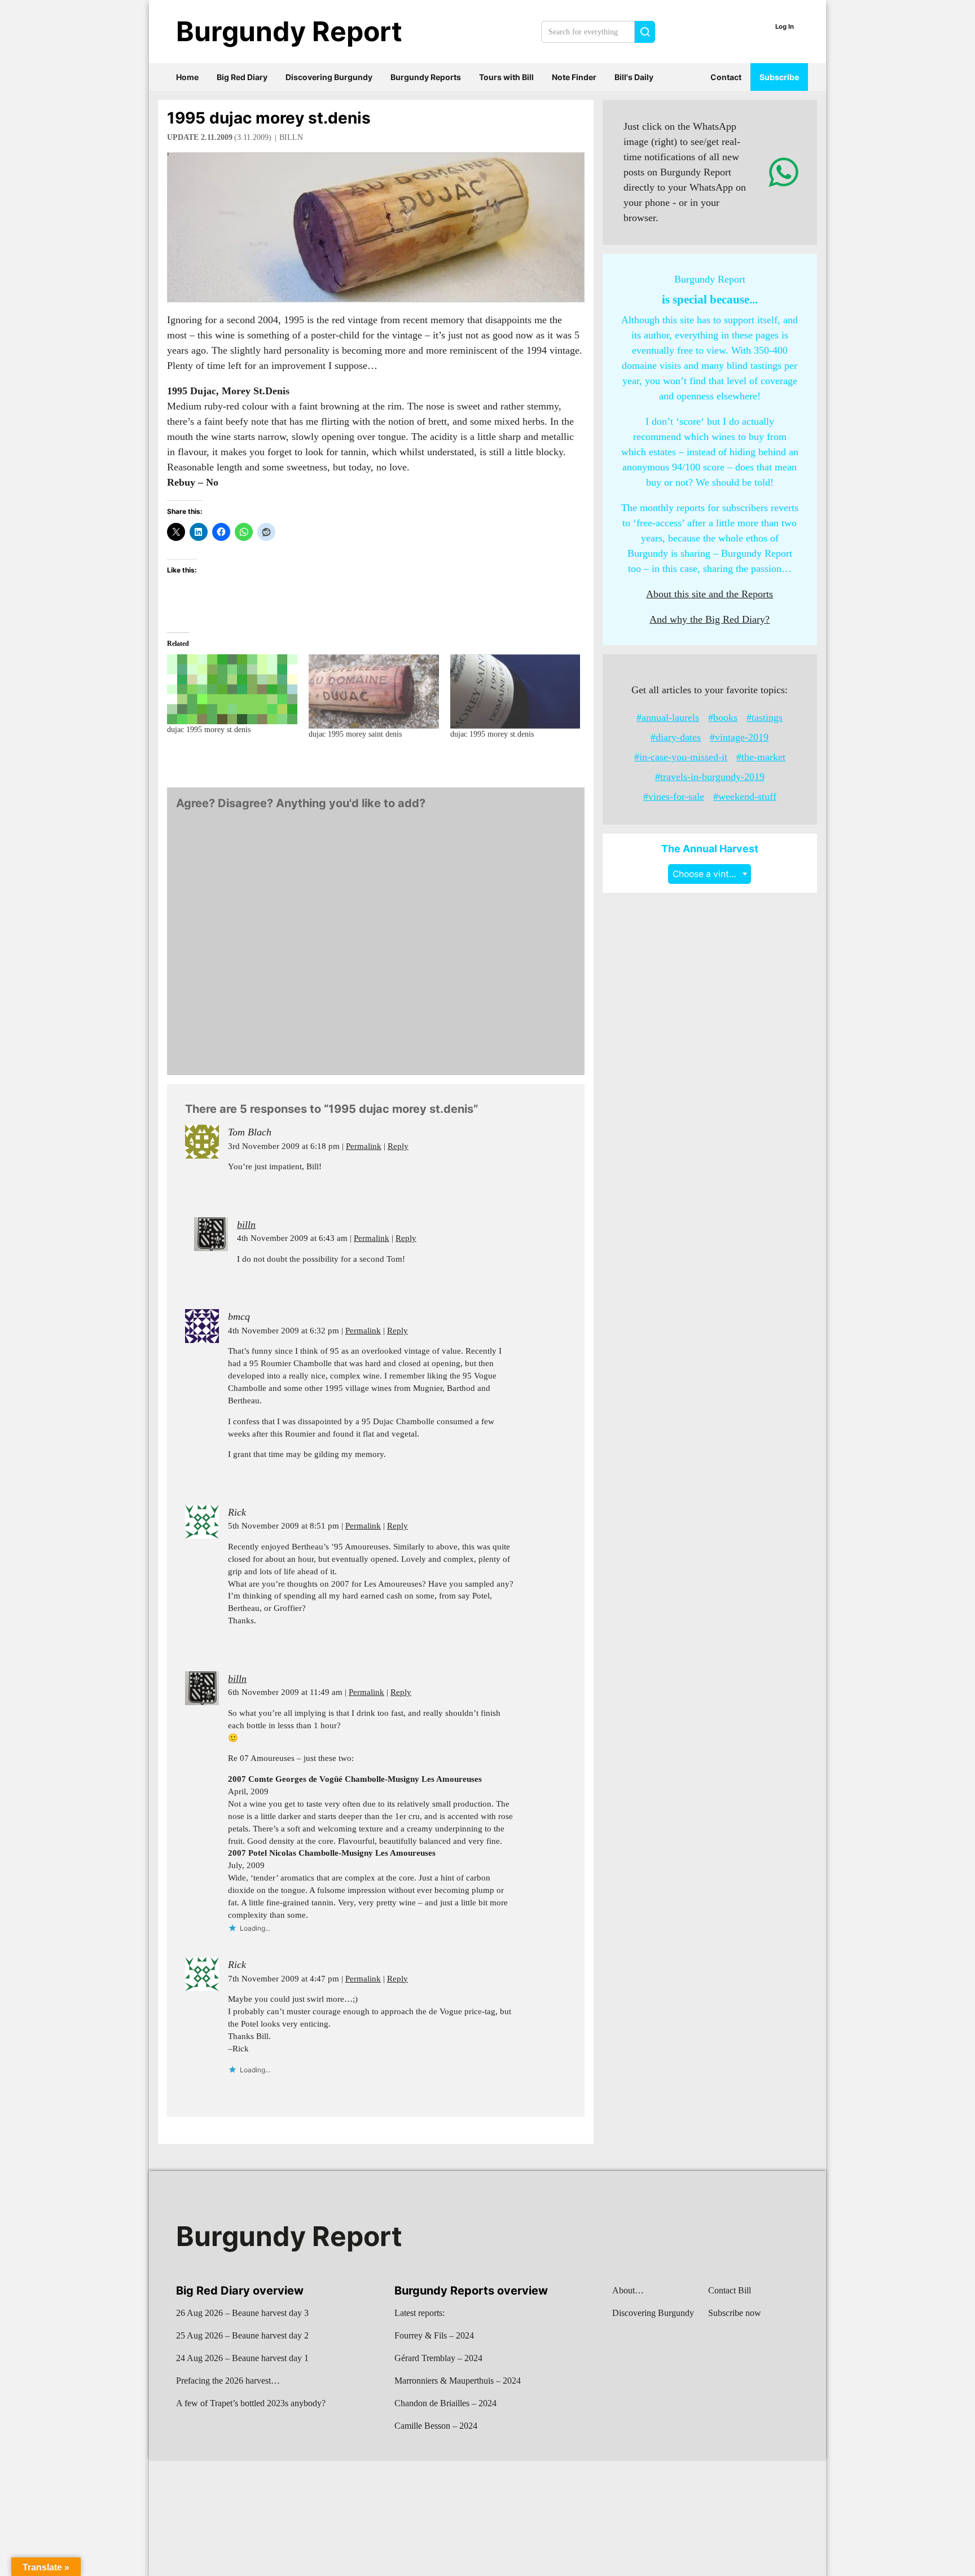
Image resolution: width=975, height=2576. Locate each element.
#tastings (765, 717)
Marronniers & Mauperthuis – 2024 (458, 2381)
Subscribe (779, 77)
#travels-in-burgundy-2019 (710, 777)
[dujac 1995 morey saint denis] (374, 692)
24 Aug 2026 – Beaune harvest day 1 (242, 2358)
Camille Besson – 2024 (436, 2426)
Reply (398, 1146)
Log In (785, 27)
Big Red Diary (242, 77)
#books (723, 717)
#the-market (761, 757)
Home (187, 77)
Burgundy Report (289, 31)
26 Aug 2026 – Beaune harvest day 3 (242, 2313)
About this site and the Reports (710, 594)
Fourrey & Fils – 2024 (434, 2335)
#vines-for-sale (674, 796)
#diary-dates (676, 737)
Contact (726, 77)
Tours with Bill (506, 77)
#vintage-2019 (739, 737)
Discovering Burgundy (329, 77)
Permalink (364, 1146)
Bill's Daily (634, 77)
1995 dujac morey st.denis (269, 118)
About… (628, 2290)
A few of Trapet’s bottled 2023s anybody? (251, 2403)
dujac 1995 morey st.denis (209, 730)
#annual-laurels (668, 717)
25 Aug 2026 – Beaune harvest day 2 (242, 2335)
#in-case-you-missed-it (681, 757)
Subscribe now (735, 2313)
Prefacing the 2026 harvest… (228, 2381)
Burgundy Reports (426, 77)
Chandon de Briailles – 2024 (445, 2403)
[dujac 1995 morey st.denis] (232, 689)
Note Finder (574, 77)
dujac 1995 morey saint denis (355, 734)
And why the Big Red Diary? (710, 619)
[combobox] (710, 874)
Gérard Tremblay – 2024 (438, 2358)
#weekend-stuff (745, 796)
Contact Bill (730, 2290)
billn (291, 137)
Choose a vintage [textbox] (709, 874)
